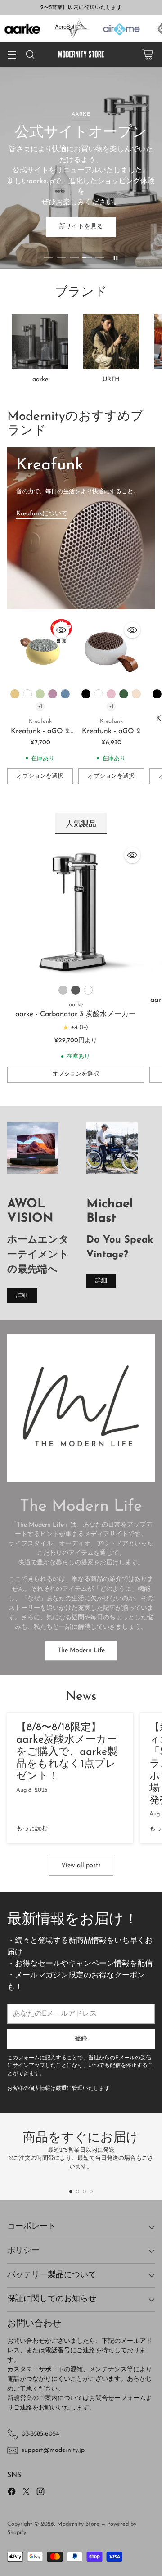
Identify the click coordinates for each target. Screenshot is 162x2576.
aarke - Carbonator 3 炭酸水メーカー (76, 1014)
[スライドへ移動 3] (74, 258)
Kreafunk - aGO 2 (111, 731)
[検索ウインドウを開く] (30, 55)
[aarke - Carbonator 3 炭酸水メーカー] (76, 912)
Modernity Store (78, 2524)
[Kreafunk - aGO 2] (111, 651)
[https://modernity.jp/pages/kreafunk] (81, 528)
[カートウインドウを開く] (147, 55)
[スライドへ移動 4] (87, 258)
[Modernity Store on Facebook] (12, 2493)
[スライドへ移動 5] (100, 258)
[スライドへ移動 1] (49, 258)
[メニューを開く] (12, 55)
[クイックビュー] (61, 630)
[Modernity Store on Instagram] (40, 2493)
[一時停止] (116, 258)
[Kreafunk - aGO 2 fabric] (40, 651)
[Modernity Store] (81, 54)
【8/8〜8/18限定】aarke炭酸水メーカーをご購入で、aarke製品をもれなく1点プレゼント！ (67, 1752)
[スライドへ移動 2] (61, 258)
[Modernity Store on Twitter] (26, 2493)
